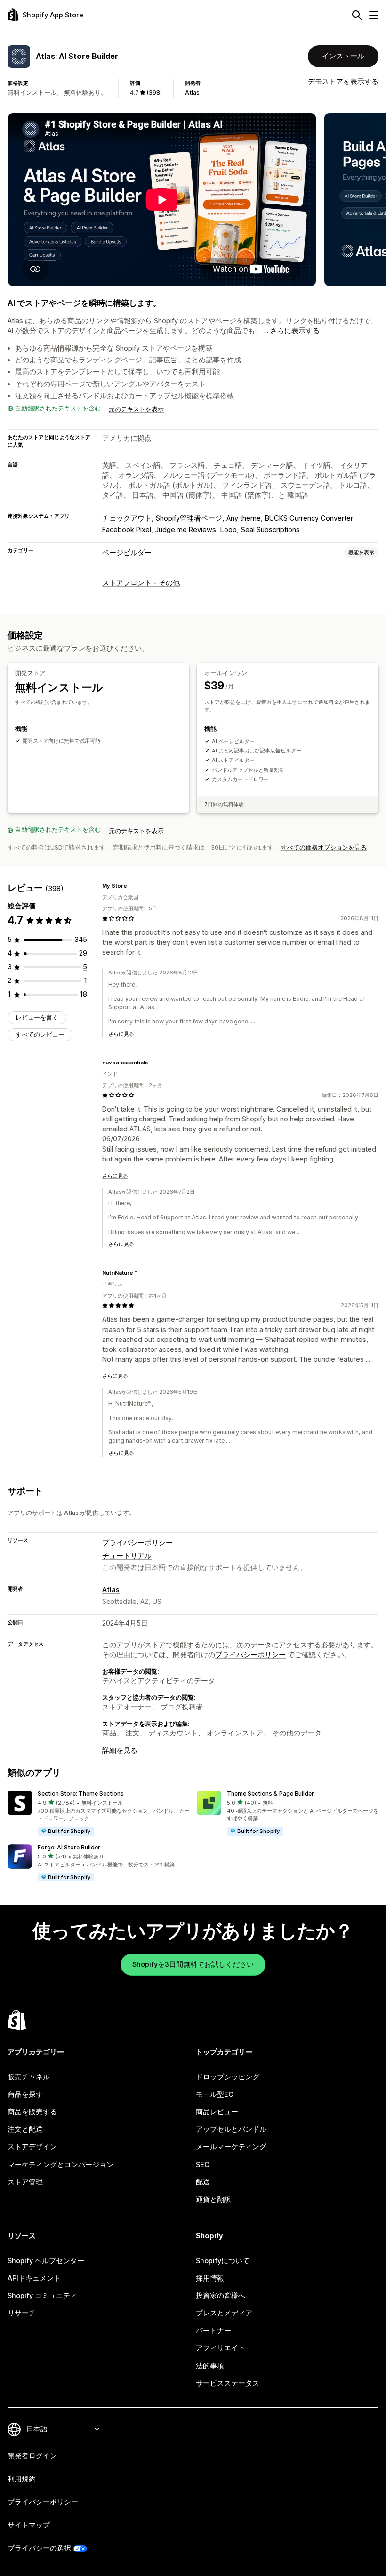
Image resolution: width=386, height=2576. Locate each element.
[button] (98, 1814)
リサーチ (22, 2313)
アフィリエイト (221, 2348)
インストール (343, 56)
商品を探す (25, 2094)
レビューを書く (37, 1018)
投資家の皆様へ (221, 2296)
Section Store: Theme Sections (81, 1794)
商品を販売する (32, 2112)
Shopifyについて (223, 2261)
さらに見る (121, 1034)
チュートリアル (127, 1556)
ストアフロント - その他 (141, 583)
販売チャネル (29, 2077)
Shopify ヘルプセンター (46, 2261)
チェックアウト (127, 518)
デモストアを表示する (343, 82)
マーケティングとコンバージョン (60, 2165)
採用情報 (210, 2278)
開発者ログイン (32, 2456)
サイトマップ (29, 2525)
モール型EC (215, 2094)
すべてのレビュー (40, 1034)
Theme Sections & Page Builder (270, 1794)
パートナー (213, 2331)
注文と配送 (25, 2129)
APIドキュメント (34, 2278)
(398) (154, 93)
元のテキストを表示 (136, 409)
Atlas (192, 93)
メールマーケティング (231, 2147)
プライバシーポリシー (137, 1543)
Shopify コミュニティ (42, 2296)
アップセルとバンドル (231, 2129)
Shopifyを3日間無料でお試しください (193, 1964)
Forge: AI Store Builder (69, 1847)
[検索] (357, 15)
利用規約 (22, 2479)
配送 (203, 2182)
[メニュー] (374, 15)
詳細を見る (120, 1750)
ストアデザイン (32, 2147)
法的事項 (210, 2366)
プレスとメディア (224, 2313)
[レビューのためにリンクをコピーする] (133, 886)
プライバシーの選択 (39, 2548)
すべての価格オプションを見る (324, 847)
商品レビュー (217, 2112)
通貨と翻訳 (213, 2200)
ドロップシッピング (228, 2077)
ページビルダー (127, 553)
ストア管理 (25, 2182)
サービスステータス (228, 2383)
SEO (203, 2165)
